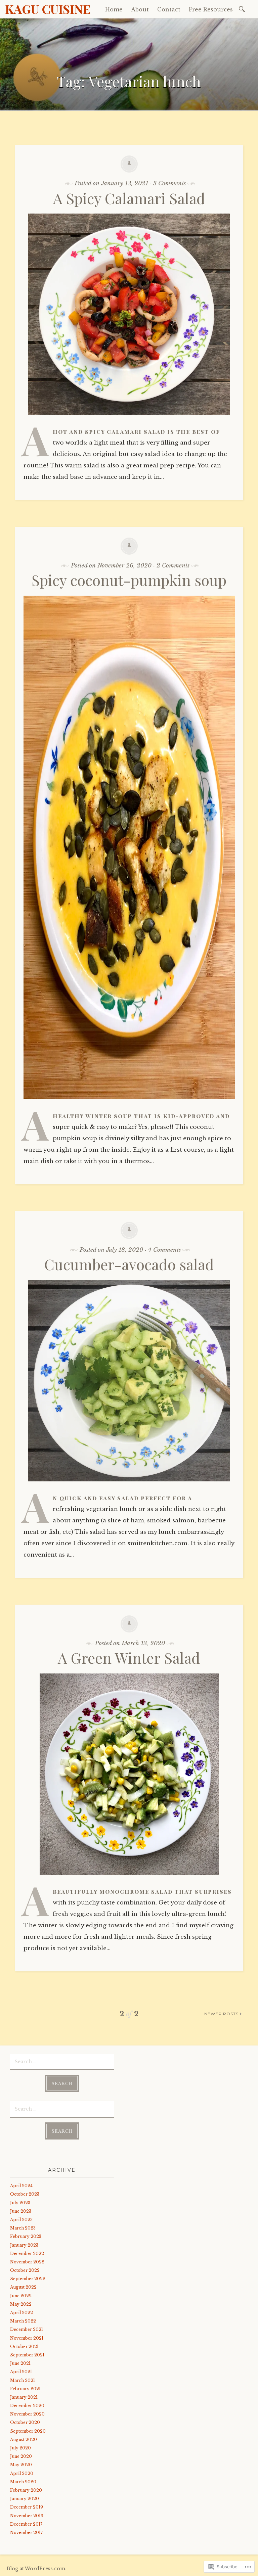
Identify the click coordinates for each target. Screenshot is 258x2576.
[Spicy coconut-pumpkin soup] (129, 1104)
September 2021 (27, 2355)
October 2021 (24, 2347)
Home (114, 9)
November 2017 (26, 2533)
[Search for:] (243, 9)
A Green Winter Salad (129, 1658)
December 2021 (27, 2329)
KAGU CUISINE (48, 9)
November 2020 (27, 2414)
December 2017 (26, 2524)
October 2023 (25, 2194)
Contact (169, 9)
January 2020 (25, 2499)
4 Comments (164, 1250)
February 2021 (25, 2389)
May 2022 (21, 2304)
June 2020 (21, 2456)
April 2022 (21, 2313)
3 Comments (169, 183)
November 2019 (27, 2516)
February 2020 (26, 2490)
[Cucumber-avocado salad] (129, 1486)
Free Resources (211, 9)
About (140, 9)
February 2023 (26, 2236)
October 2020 (25, 2422)
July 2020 (20, 2448)
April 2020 (22, 2473)
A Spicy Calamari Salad (129, 198)
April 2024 (21, 2186)
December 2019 (27, 2507)
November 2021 (27, 2338)
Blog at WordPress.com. (37, 2569)
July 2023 (20, 2203)
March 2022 (23, 2321)
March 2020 (23, 2482)
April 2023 (21, 2220)
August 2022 (23, 2287)
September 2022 (28, 2279)
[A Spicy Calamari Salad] (129, 420)
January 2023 (24, 2245)
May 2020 (21, 2465)
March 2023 (23, 2228)
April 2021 (21, 2372)
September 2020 (28, 2431)
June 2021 (20, 2363)
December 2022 (27, 2253)
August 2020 (24, 2440)
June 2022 (21, 2296)
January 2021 (24, 2397)
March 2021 (23, 2380)
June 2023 (21, 2211)
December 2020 (27, 2406)
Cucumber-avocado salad (129, 1264)
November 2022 (27, 2262)
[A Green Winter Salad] (129, 1880)
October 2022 (25, 2270)
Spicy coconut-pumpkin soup (129, 580)
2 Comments (173, 566)
